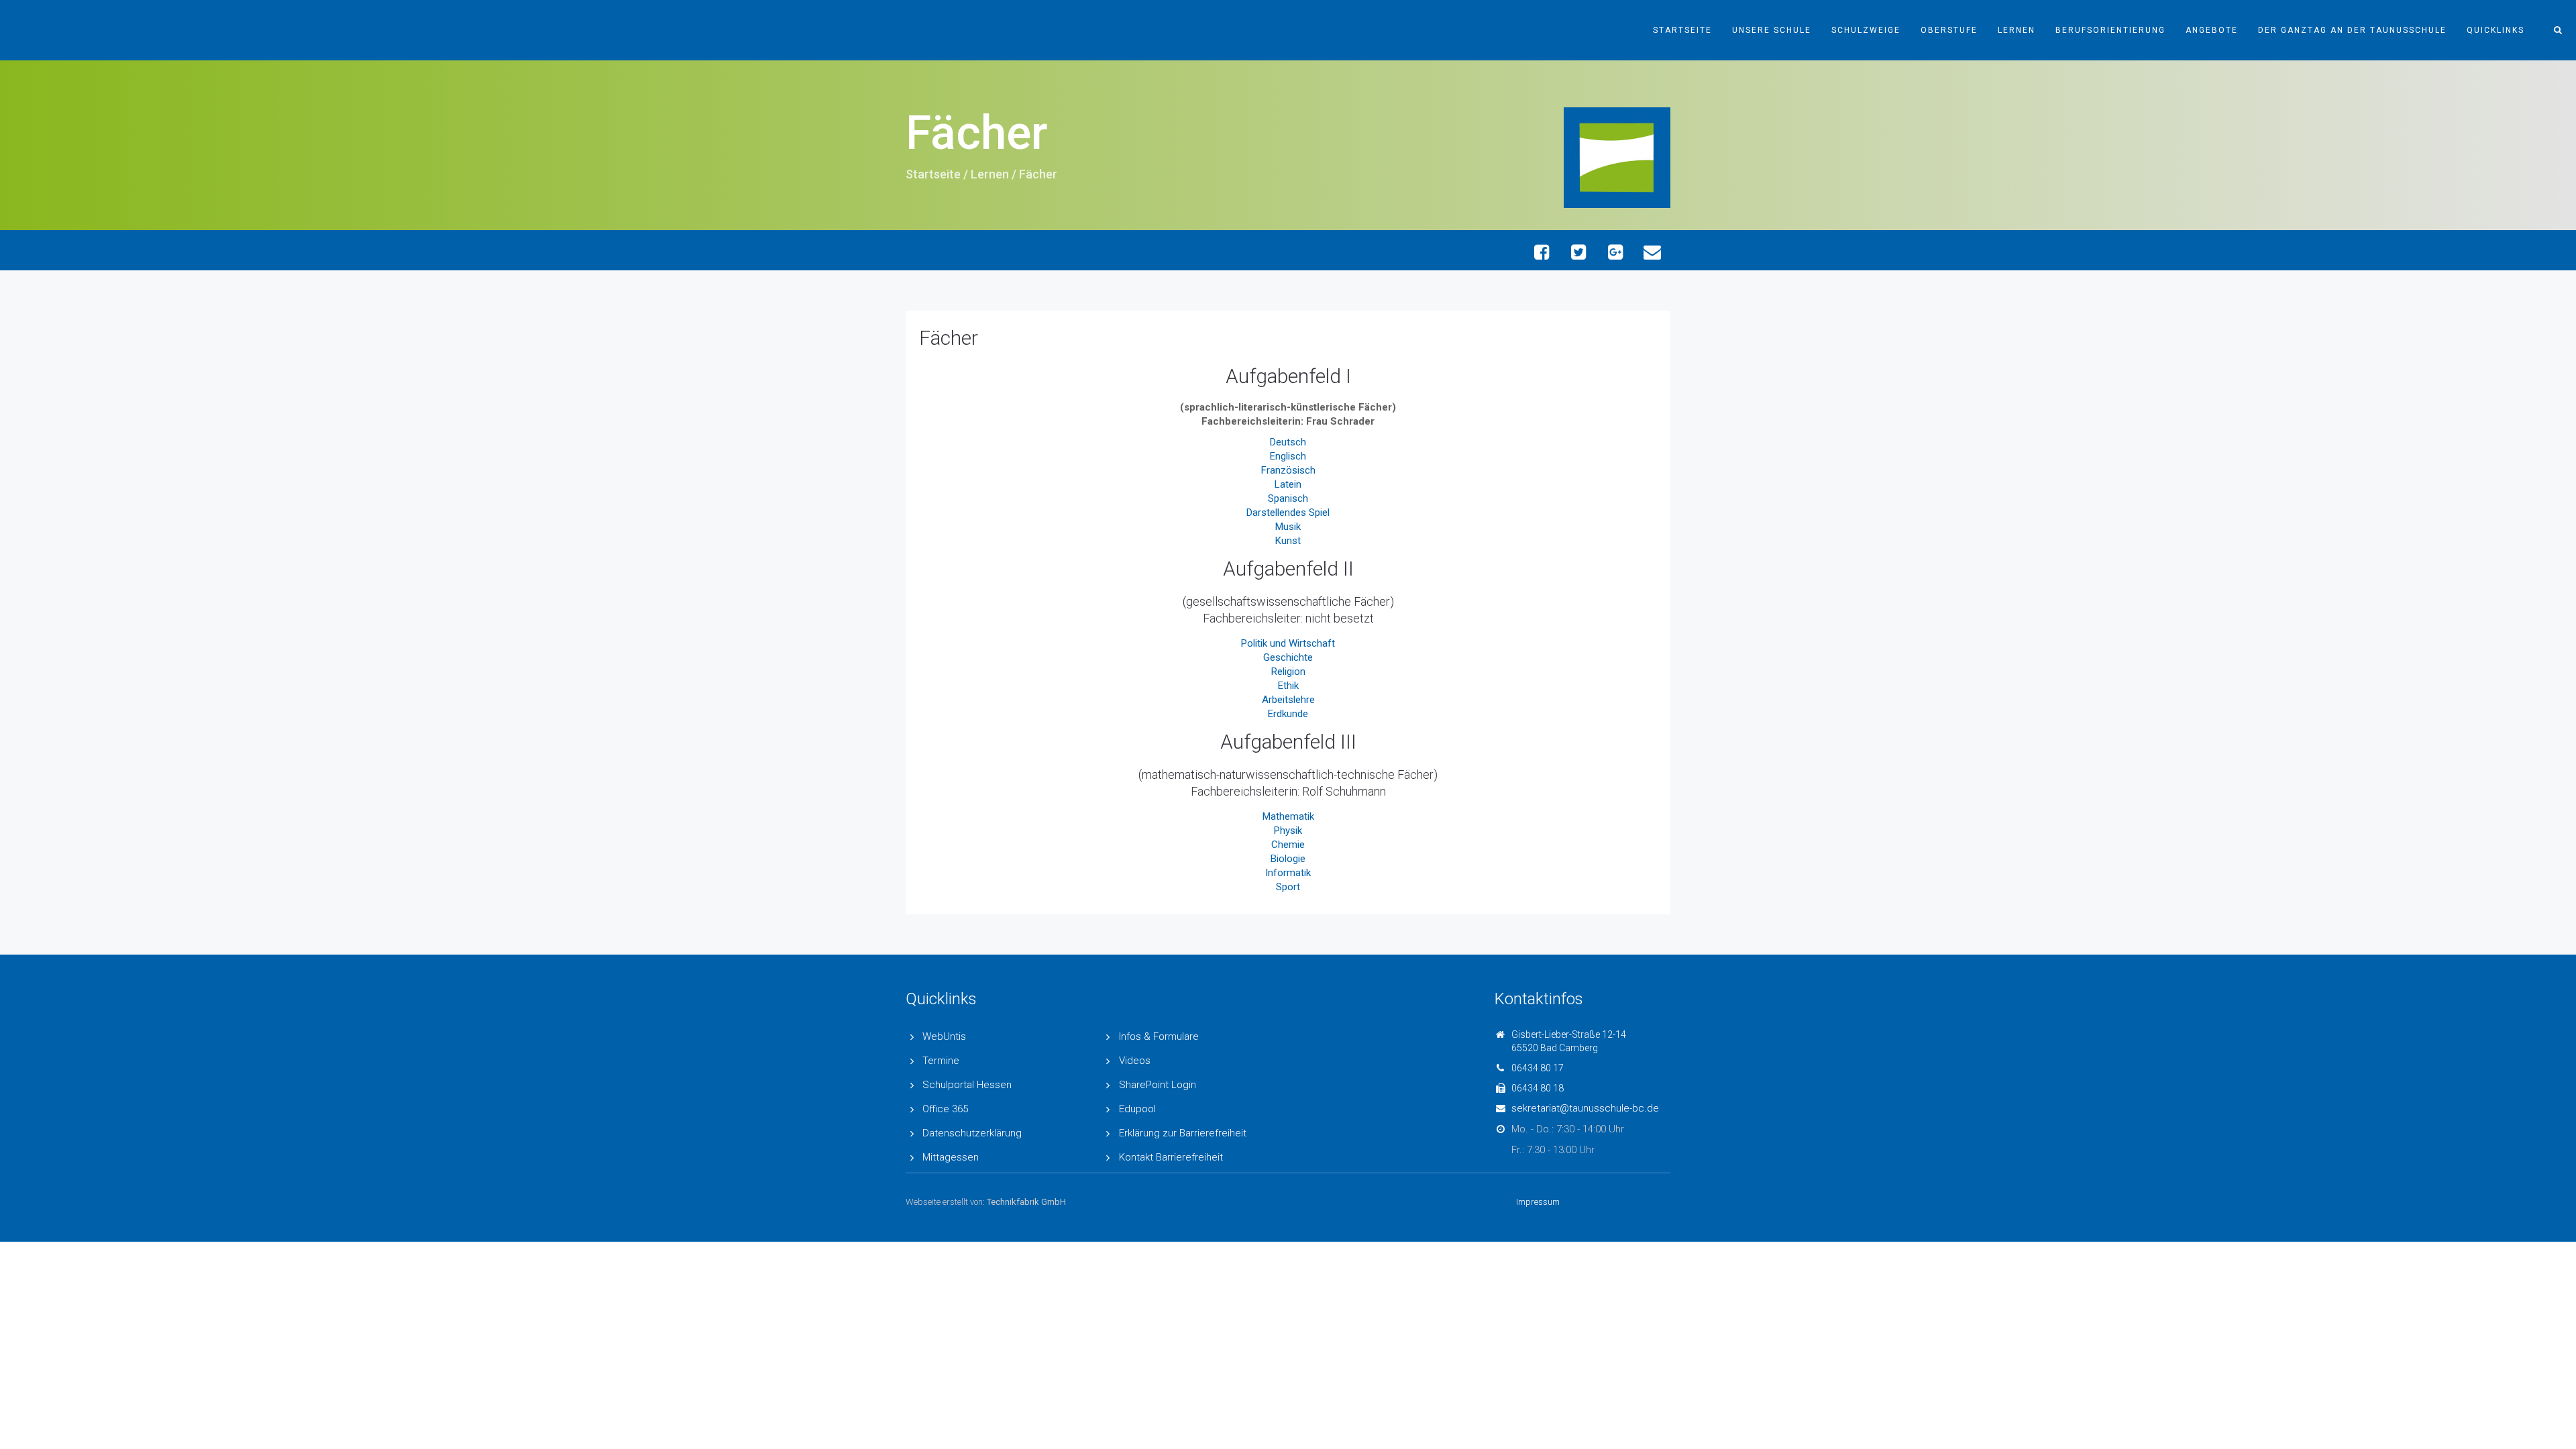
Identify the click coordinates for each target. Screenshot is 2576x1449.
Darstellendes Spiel (1288, 513)
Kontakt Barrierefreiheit (1171, 1157)
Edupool (1137, 1109)
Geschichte (1288, 657)
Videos (1135, 1061)
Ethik (1288, 686)
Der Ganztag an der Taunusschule (2352, 30)
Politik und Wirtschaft (1288, 643)
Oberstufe (1949, 30)
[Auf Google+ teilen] (1615, 252)
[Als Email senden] (1652, 252)
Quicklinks (2495, 30)
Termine (941, 1061)
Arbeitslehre (1288, 700)
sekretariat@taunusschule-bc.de (1585, 1108)
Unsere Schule (1772, 30)
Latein (1288, 484)
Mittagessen (951, 1157)
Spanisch (1288, 498)
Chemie (1288, 845)
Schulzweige (1866, 30)
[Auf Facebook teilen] (1541, 252)
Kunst (1288, 541)
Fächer (949, 338)
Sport (1288, 887)
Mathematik (1288, 816)
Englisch (1288, 456)
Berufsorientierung (2110, 30)
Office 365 (945, 1109)
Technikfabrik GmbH (1026, 1202)
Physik (1288, 830)
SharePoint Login (1158, 1085)
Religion (1288, 672)
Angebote (2212, 30)
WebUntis (944, 1036)
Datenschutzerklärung (972, 1133)
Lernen (2017, 30)
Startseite (1682, 30)
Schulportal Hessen (967, 1085)
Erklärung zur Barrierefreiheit (1183, 1133)
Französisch (1288, 470)
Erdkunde (1288, 714)
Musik (1288, 527)
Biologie (1288, 859)
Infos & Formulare (1159, 1036)
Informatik (1288, 873)
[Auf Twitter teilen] (1578, 252)
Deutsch (1288, 442)
